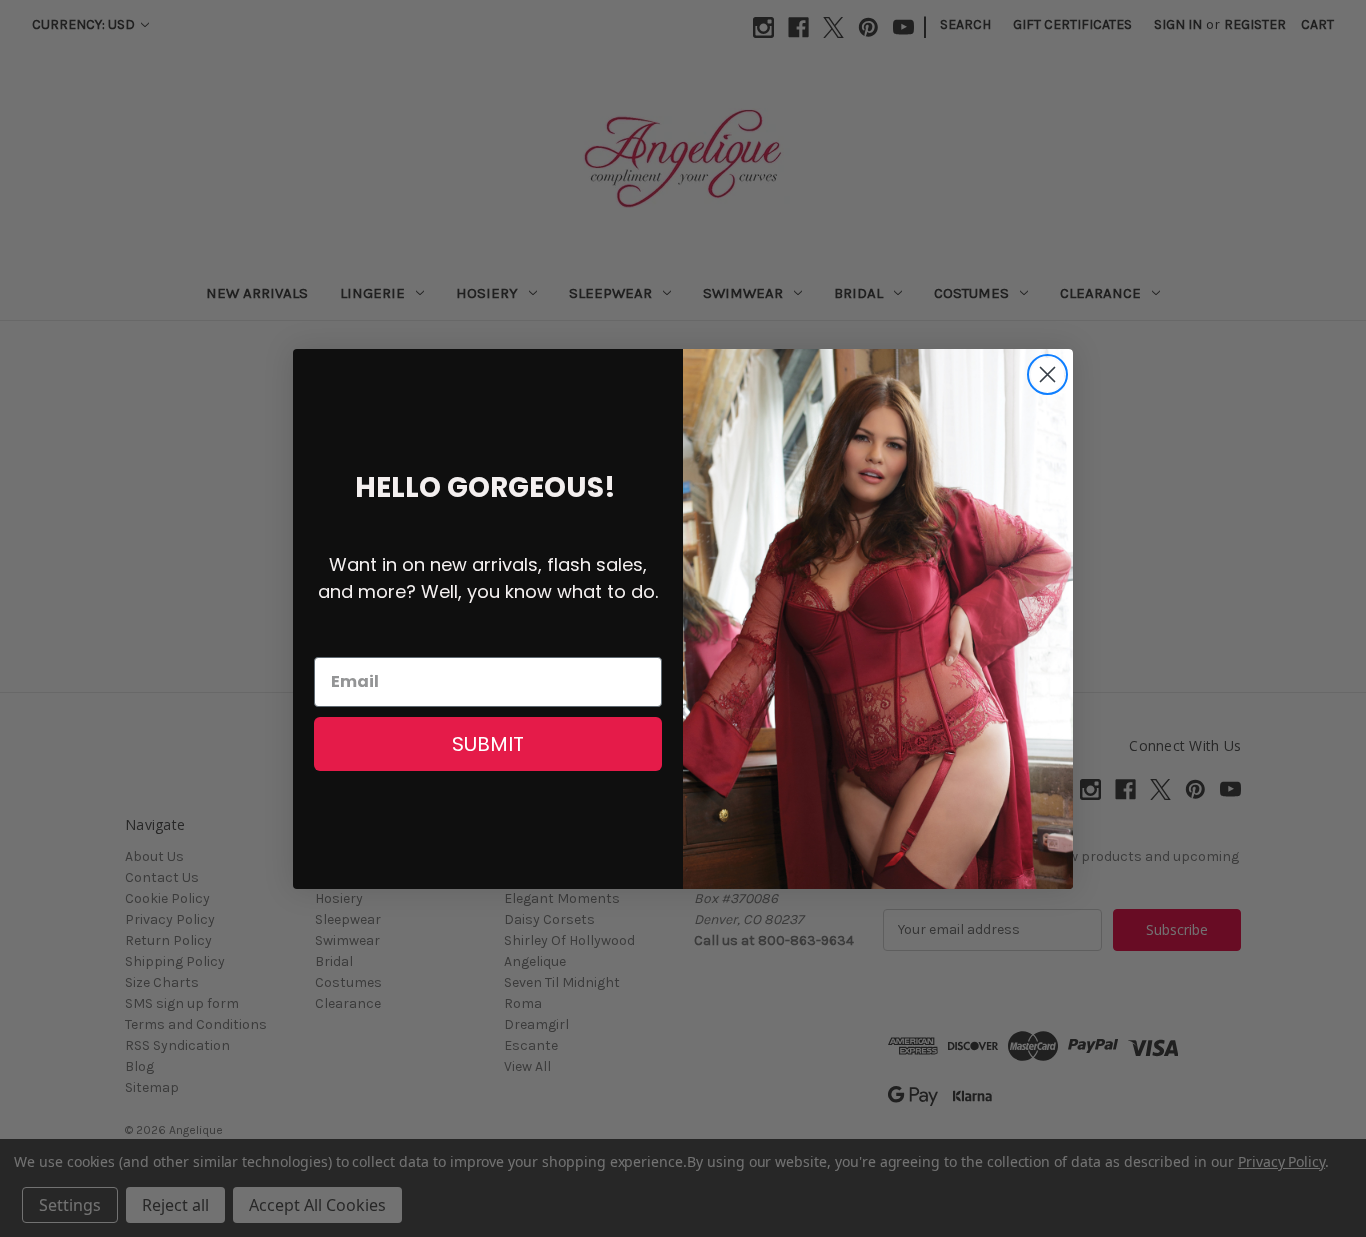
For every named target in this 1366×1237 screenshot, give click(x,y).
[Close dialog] (1047, 374)
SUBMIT (488, 744)
